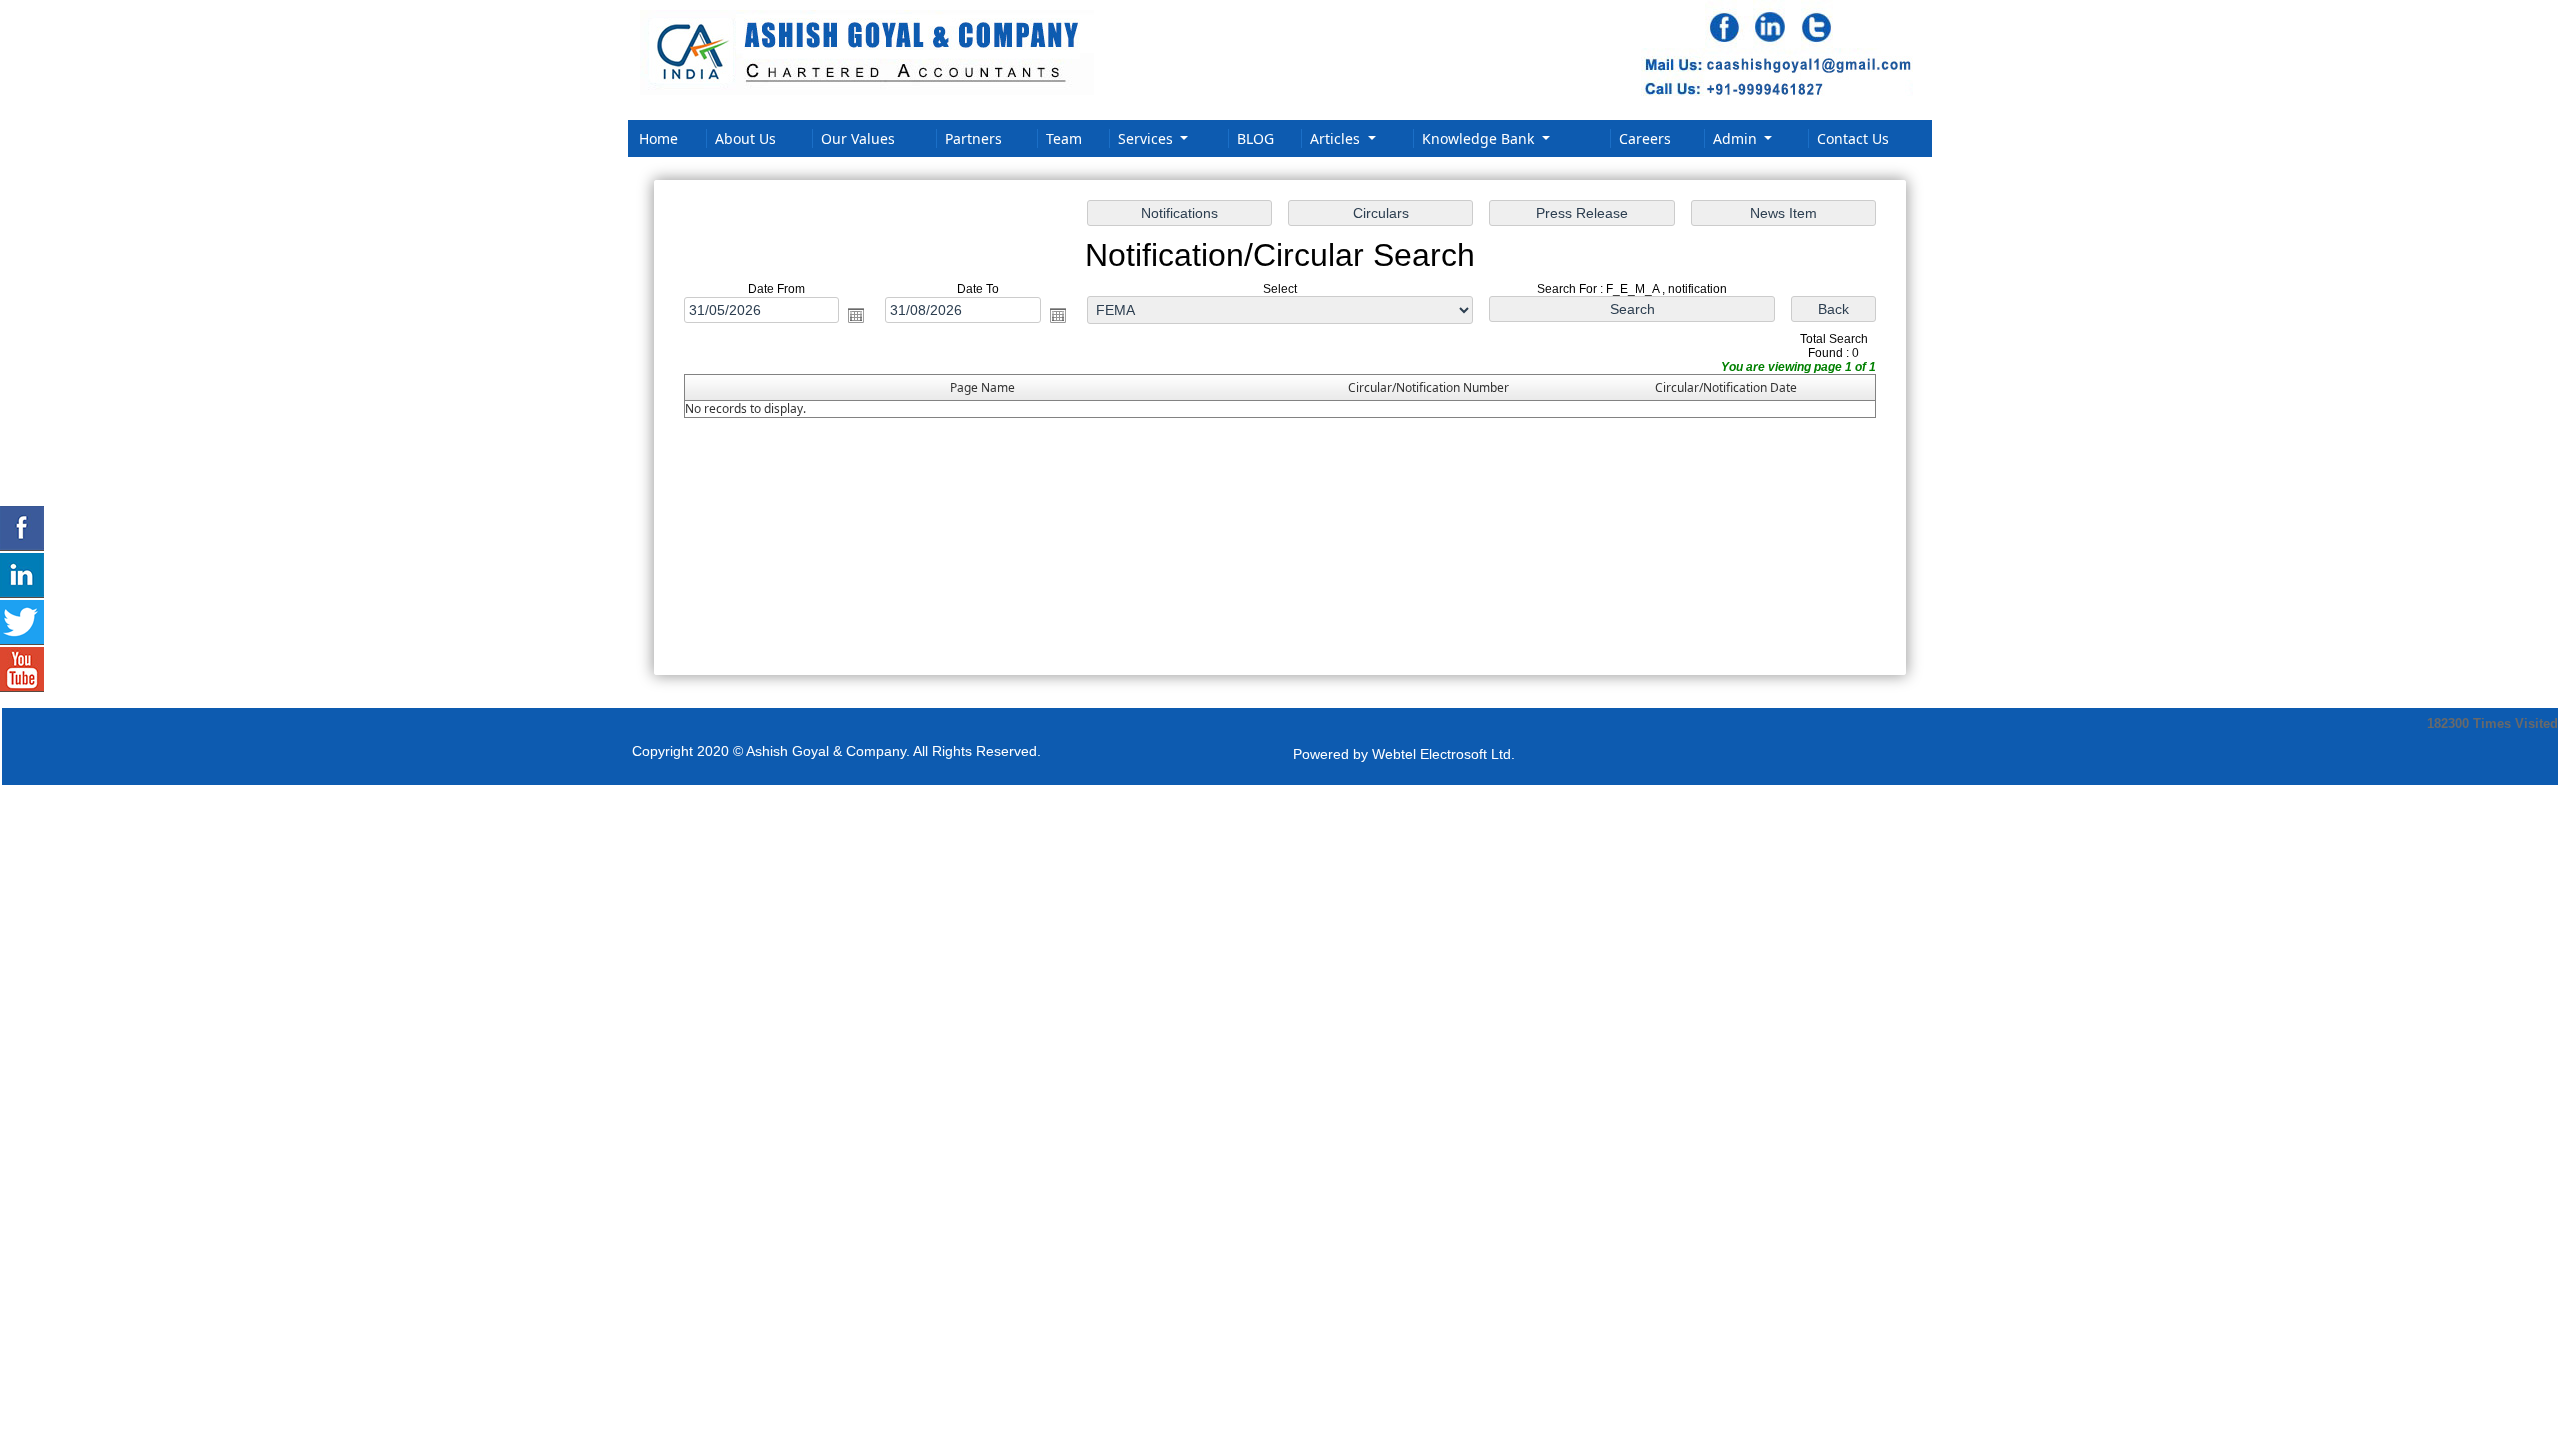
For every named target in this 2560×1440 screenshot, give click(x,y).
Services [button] (1147, 138)
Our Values (858, 138)
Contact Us (1853, 138)
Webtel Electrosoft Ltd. (1443, 754)
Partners (973, 138)
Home (658, 138)
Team (1064, 138)
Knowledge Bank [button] (1480, 138)
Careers (1645, 138)
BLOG (1255, 138)
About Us (745, 138)
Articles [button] (1337, 138)
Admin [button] (1737, 138)
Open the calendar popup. (856, 315)
